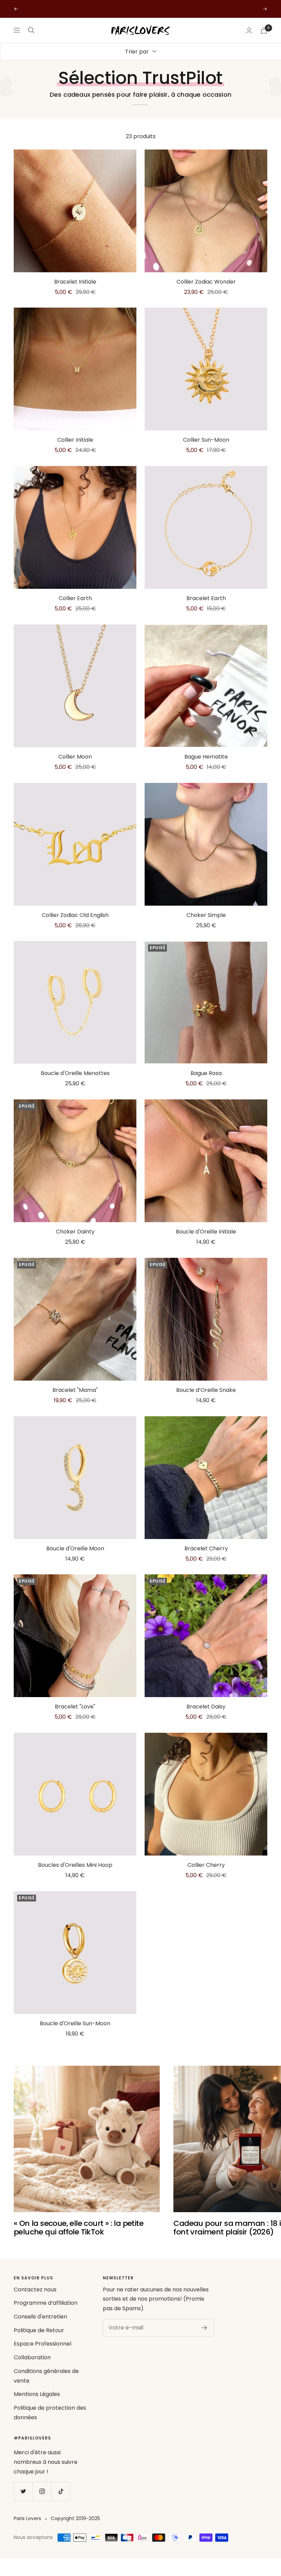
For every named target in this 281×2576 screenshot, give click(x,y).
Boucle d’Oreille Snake (206, 1390)
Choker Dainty (75, 1232)
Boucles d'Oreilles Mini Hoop (75, 1865)
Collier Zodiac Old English (75, 915)
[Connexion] (249, 30)
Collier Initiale (75, 440)
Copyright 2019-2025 (75, 2518)
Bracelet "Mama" (75, 1390)
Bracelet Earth (206, 598)
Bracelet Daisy (206, 1707)
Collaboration (32, 2357)
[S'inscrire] (204, 2328)
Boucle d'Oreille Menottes (75, 1073)
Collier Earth (75, 598)
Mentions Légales (37, 2394)
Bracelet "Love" (75, 1707)
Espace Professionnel (42, 2344)
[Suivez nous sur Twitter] (23, 2491)
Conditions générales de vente (46, 2376)
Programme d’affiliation (46, 2303)
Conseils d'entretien (40, 2317)
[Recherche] (31, 30)
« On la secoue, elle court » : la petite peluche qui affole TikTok (78, 2228)
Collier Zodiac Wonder (206, 282)
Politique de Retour (39, 2330)
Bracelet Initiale (75, 282)
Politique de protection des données (50, 2413)
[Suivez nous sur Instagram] (42, 2491)
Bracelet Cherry (206, 1548)
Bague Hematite (206, 757)
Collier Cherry (206, 1865)
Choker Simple (206, 915)
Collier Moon (75, 757)
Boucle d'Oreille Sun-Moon (75, 2023)
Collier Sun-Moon (206, 440)
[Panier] (264, 30)
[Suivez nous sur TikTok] (61, 2491)
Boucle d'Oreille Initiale (206, 1232)
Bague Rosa (206, 1073)
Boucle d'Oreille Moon (75, 1548)
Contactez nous (35, 2289)
